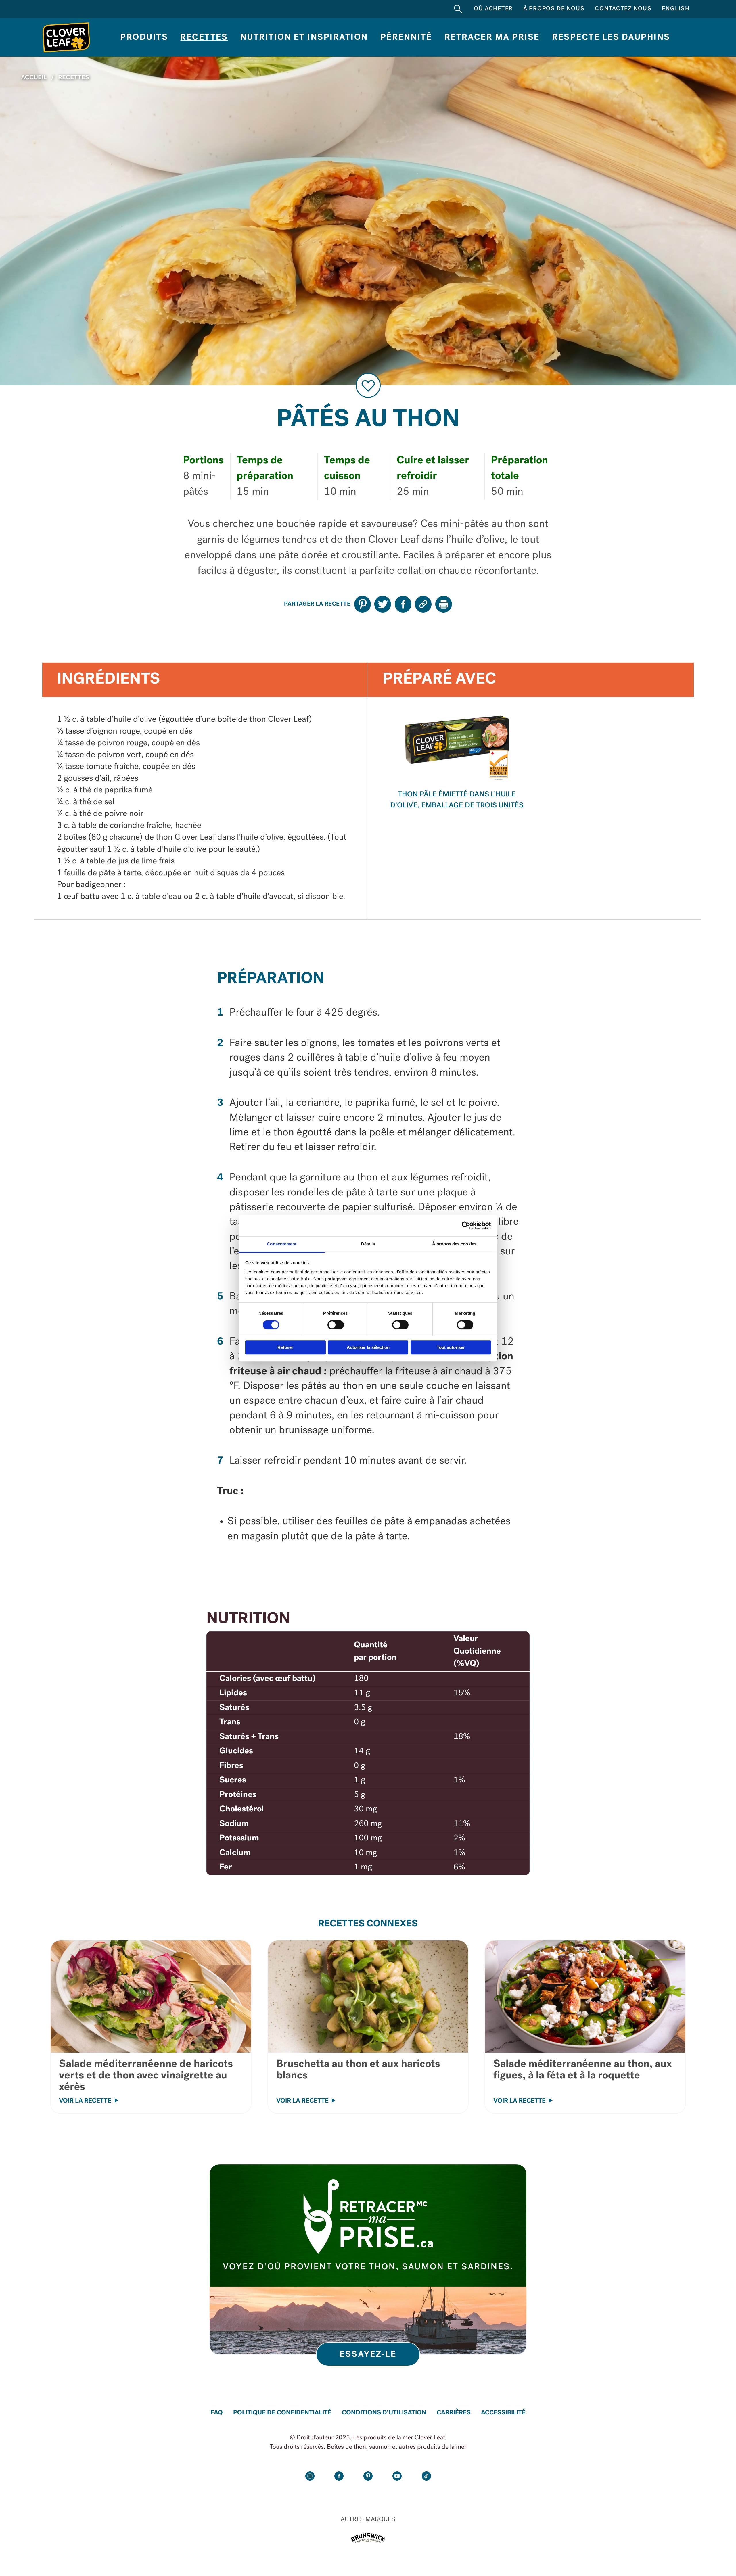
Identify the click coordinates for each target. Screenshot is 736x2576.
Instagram (310, 2476)
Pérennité (406, 38)
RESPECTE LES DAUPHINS (611, 38)
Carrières (454, 2413)
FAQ (217, 2413)
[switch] (336, 1325)
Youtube (397, 2476)
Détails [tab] (368, 1244)
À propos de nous (554, 9)
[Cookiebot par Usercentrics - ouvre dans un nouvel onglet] (466, 1226)
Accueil (34, 78)
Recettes (204, 38)
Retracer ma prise (492, 38)
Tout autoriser (451, 1347)
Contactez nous (623, 9)
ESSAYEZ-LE (368, 2355)
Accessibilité (503, 2413)
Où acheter (493, 9)
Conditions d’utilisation (384, 2413)
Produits (144, 38)
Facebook (339, 2476)
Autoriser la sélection (368, 1347)
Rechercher (458, 9)
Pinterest (368, 2476)
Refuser (285, 1347)
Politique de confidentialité (282, 2413)
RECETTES (74, 78)
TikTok (426, 2476)
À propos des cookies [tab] (454, 1244)
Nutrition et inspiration (304, 38)
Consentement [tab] (282, 1244)
